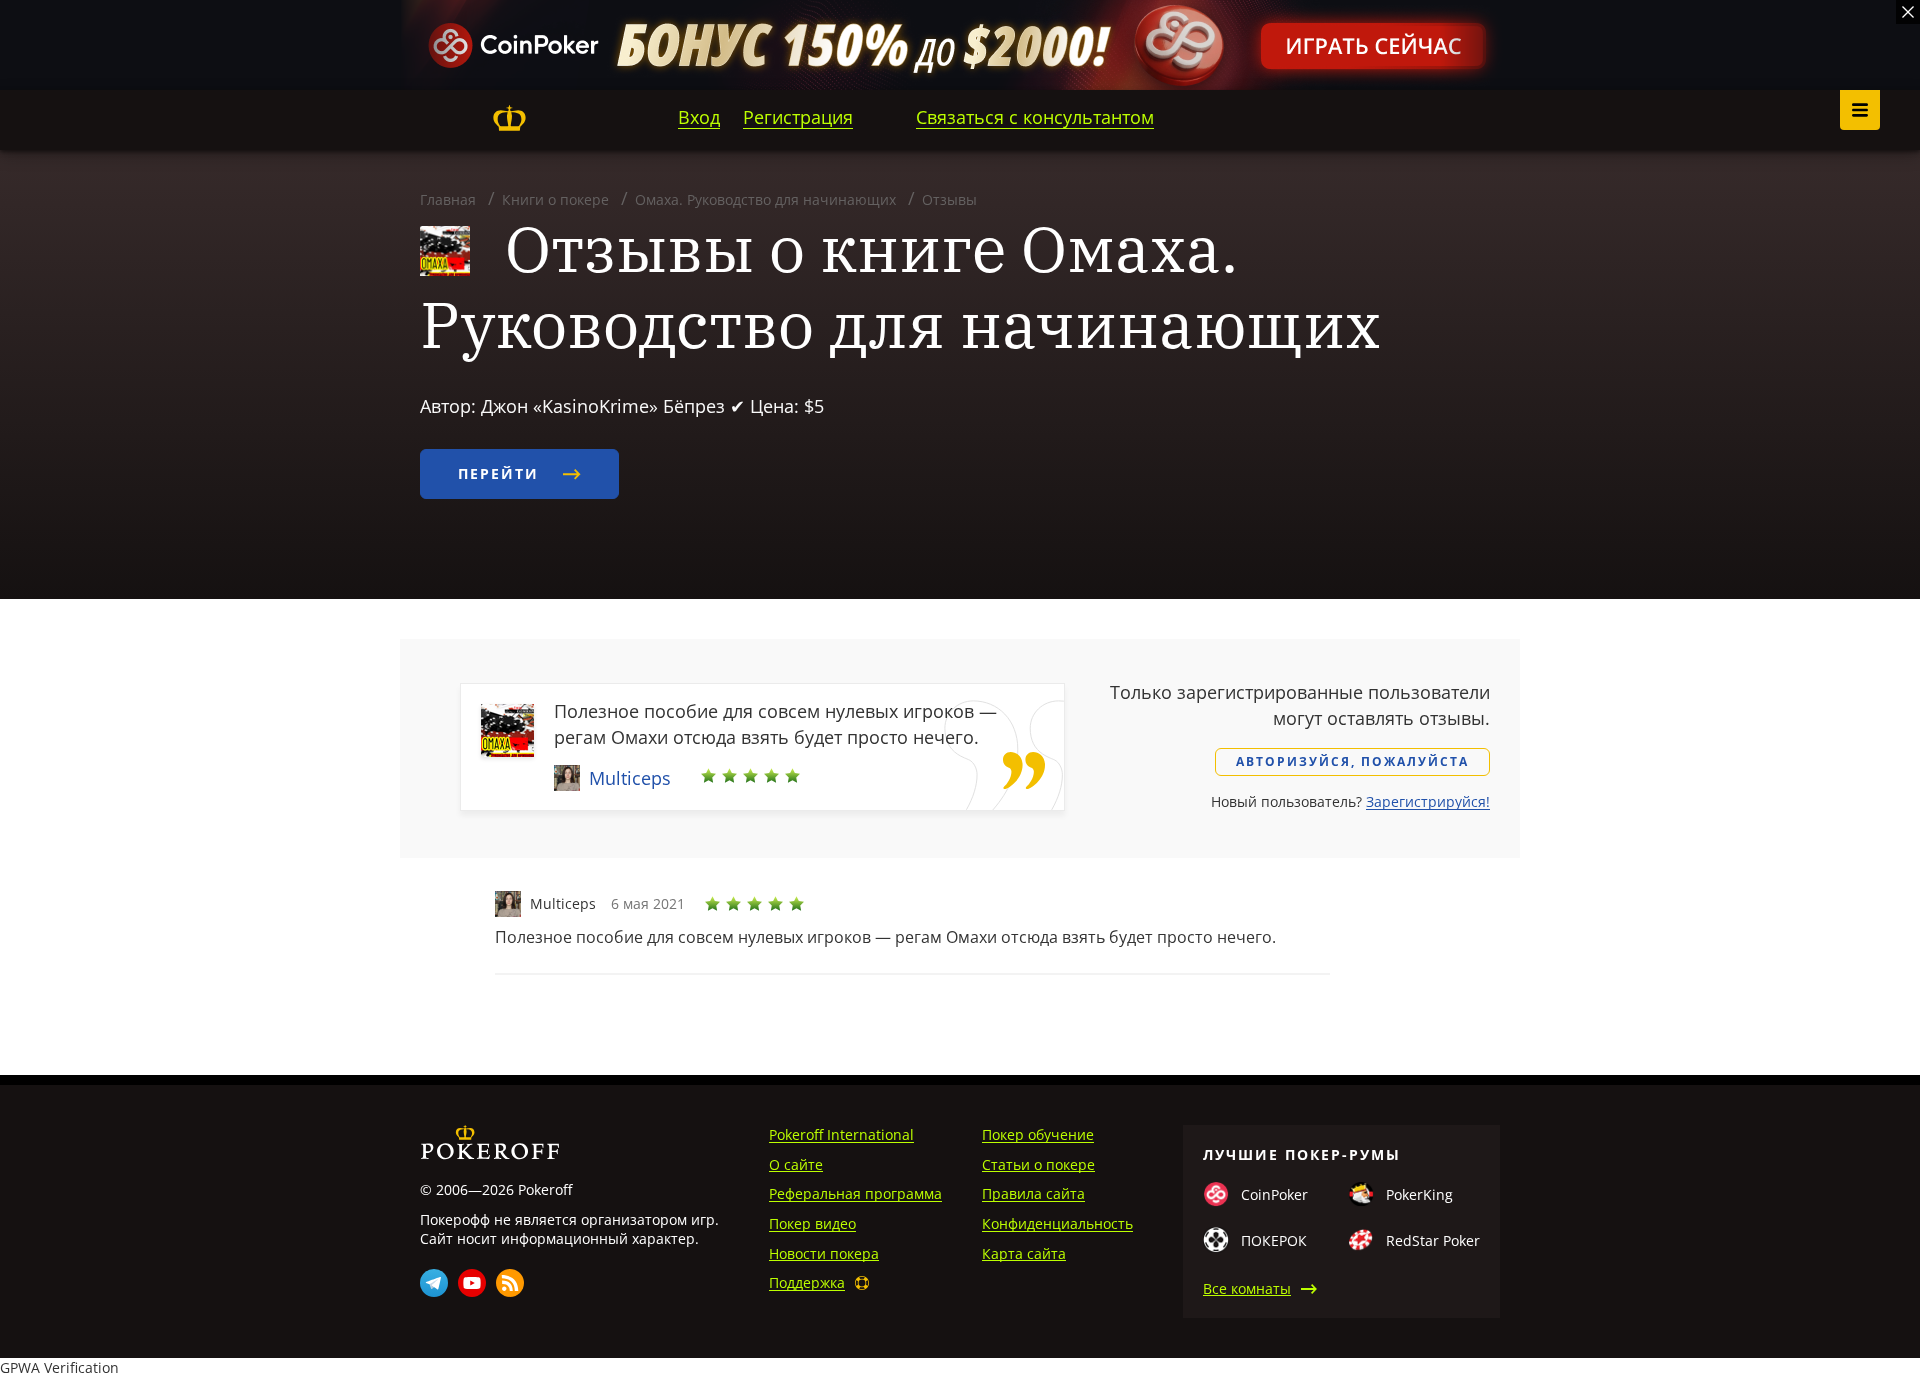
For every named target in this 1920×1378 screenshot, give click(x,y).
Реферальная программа (855, 1193)
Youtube (472, 1283)
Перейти (501, 473)
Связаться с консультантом (1035, 117)
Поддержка (807, 1282)
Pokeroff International (841, 1134)
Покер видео (812, 1223)
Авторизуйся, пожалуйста (1352, 761)
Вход (699, 117)
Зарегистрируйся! (1428, 801)
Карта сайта (1024, 1253)
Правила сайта (1033, 1193)
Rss (510, 1283)
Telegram (434, 1283)
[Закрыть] (1908, 12)
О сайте (796, 1164)
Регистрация (798, 117)
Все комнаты (1247, 1288)
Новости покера (824, 1253)
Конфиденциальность (1057, 1223)
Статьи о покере (1038, 1164)
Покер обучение (1038, 1134)
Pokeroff (509, 118)
